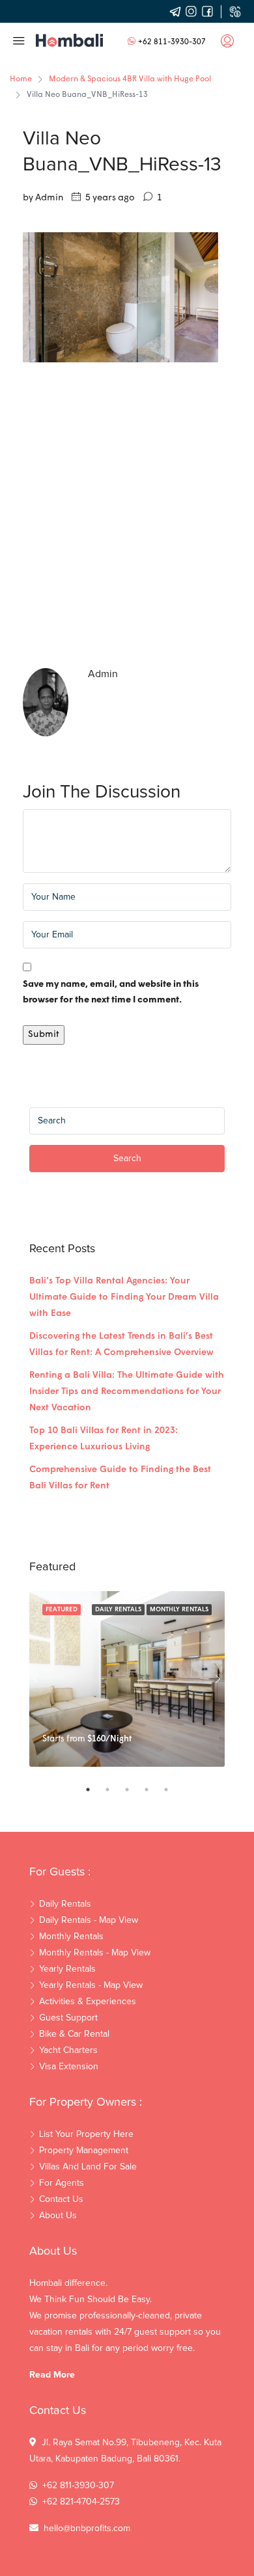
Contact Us (61, 2199)
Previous (36, 1679)
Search (127, 1159)
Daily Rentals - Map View (89, 1920)
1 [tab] (94, 1790)
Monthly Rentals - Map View (95, 1953)
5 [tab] (173, 1790)
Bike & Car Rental (74, 2034)
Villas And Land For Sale (88, 2167)
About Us (58, 2216)
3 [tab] (134, 1790)
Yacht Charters (68, 2050)
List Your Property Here (86, 2134)
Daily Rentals (118, 1610)
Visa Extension (69, 2067)
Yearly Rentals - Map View (91, 1985)
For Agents (62, 2183)
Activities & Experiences (88, 2002)
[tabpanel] (127, 1679)
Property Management (84, 2151)
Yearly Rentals (67, 1969)
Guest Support (68, 2018)
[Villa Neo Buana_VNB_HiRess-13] (120, 298)
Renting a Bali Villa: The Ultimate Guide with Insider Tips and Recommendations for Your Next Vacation (127, 1392)
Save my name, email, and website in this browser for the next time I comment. (111, 992)
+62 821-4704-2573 (81, 2502)
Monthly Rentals (179, 1610)
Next (218, 1679)
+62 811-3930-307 (172, 42)
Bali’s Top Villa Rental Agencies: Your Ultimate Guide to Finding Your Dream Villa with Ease (124, 1297)
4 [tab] (153, 1790)
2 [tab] (114, 1790)
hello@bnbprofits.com (87, 2529)
